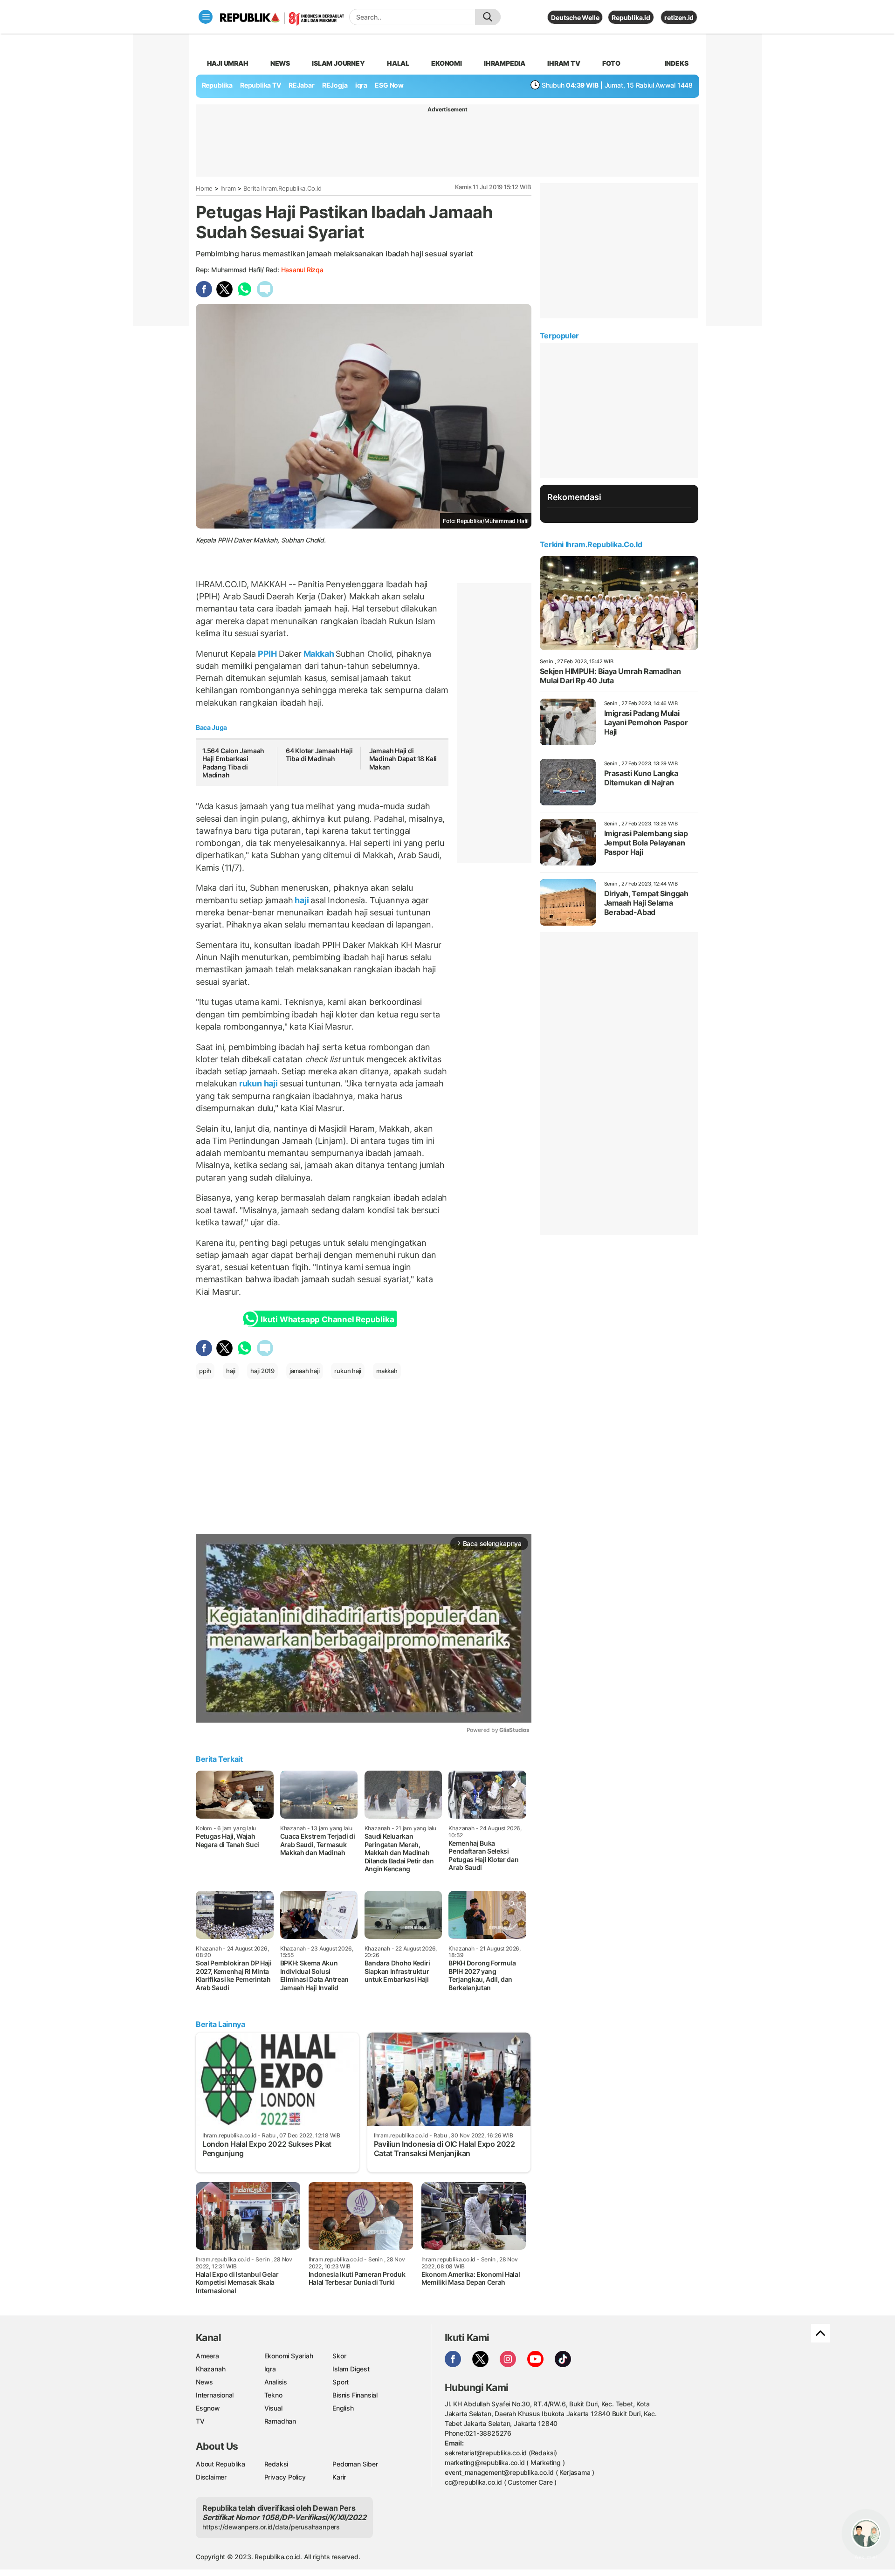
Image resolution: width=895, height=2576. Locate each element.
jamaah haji (305, 1371)
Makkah (319, 654)
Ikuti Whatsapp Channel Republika (327, 1319)
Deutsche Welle (575, 17)
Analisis (276, 2382)
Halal (398, 63)
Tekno (273, 2395)
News (280, 63)
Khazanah (210, 2369)
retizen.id (679, 17)
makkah (387, 1371)
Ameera (207, 2356)
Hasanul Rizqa (302, 270)
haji (302, 900)
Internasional (215, 2395)
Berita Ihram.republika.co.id (282, 188)
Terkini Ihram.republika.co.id (591, 544)
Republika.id (631, 17)
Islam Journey (338, 63)
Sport (341, 2382)
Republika (217, 85)
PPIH (267, 654)
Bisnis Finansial (355, 2395)
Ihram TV (564, 63)
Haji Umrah (228, 63)
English (343, 2408)
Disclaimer (211, 2477)
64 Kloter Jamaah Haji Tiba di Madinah (319, 755)
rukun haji (258, 1083)
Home (204, 188)
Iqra (270, 2369)
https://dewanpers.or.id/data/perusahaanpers (271, 2527)
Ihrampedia (505, 63)
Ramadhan (280, 2421)
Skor (339, 2356)
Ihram (228, 188)
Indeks (677, 63)
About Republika (220, 2464)
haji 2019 (262, 1371)
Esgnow (208, 2408)
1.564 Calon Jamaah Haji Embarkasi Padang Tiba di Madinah (233, 763)
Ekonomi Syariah (289, 2356)
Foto (611, 63)
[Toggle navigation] (206, 17)
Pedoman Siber (355, 2464)
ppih (205, 1371)
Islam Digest (351, 2369)
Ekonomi (447, 63)
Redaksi (276, 2464)
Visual (273, 2408)
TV (200, 2421)
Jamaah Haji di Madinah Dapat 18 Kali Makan (403, 759)
